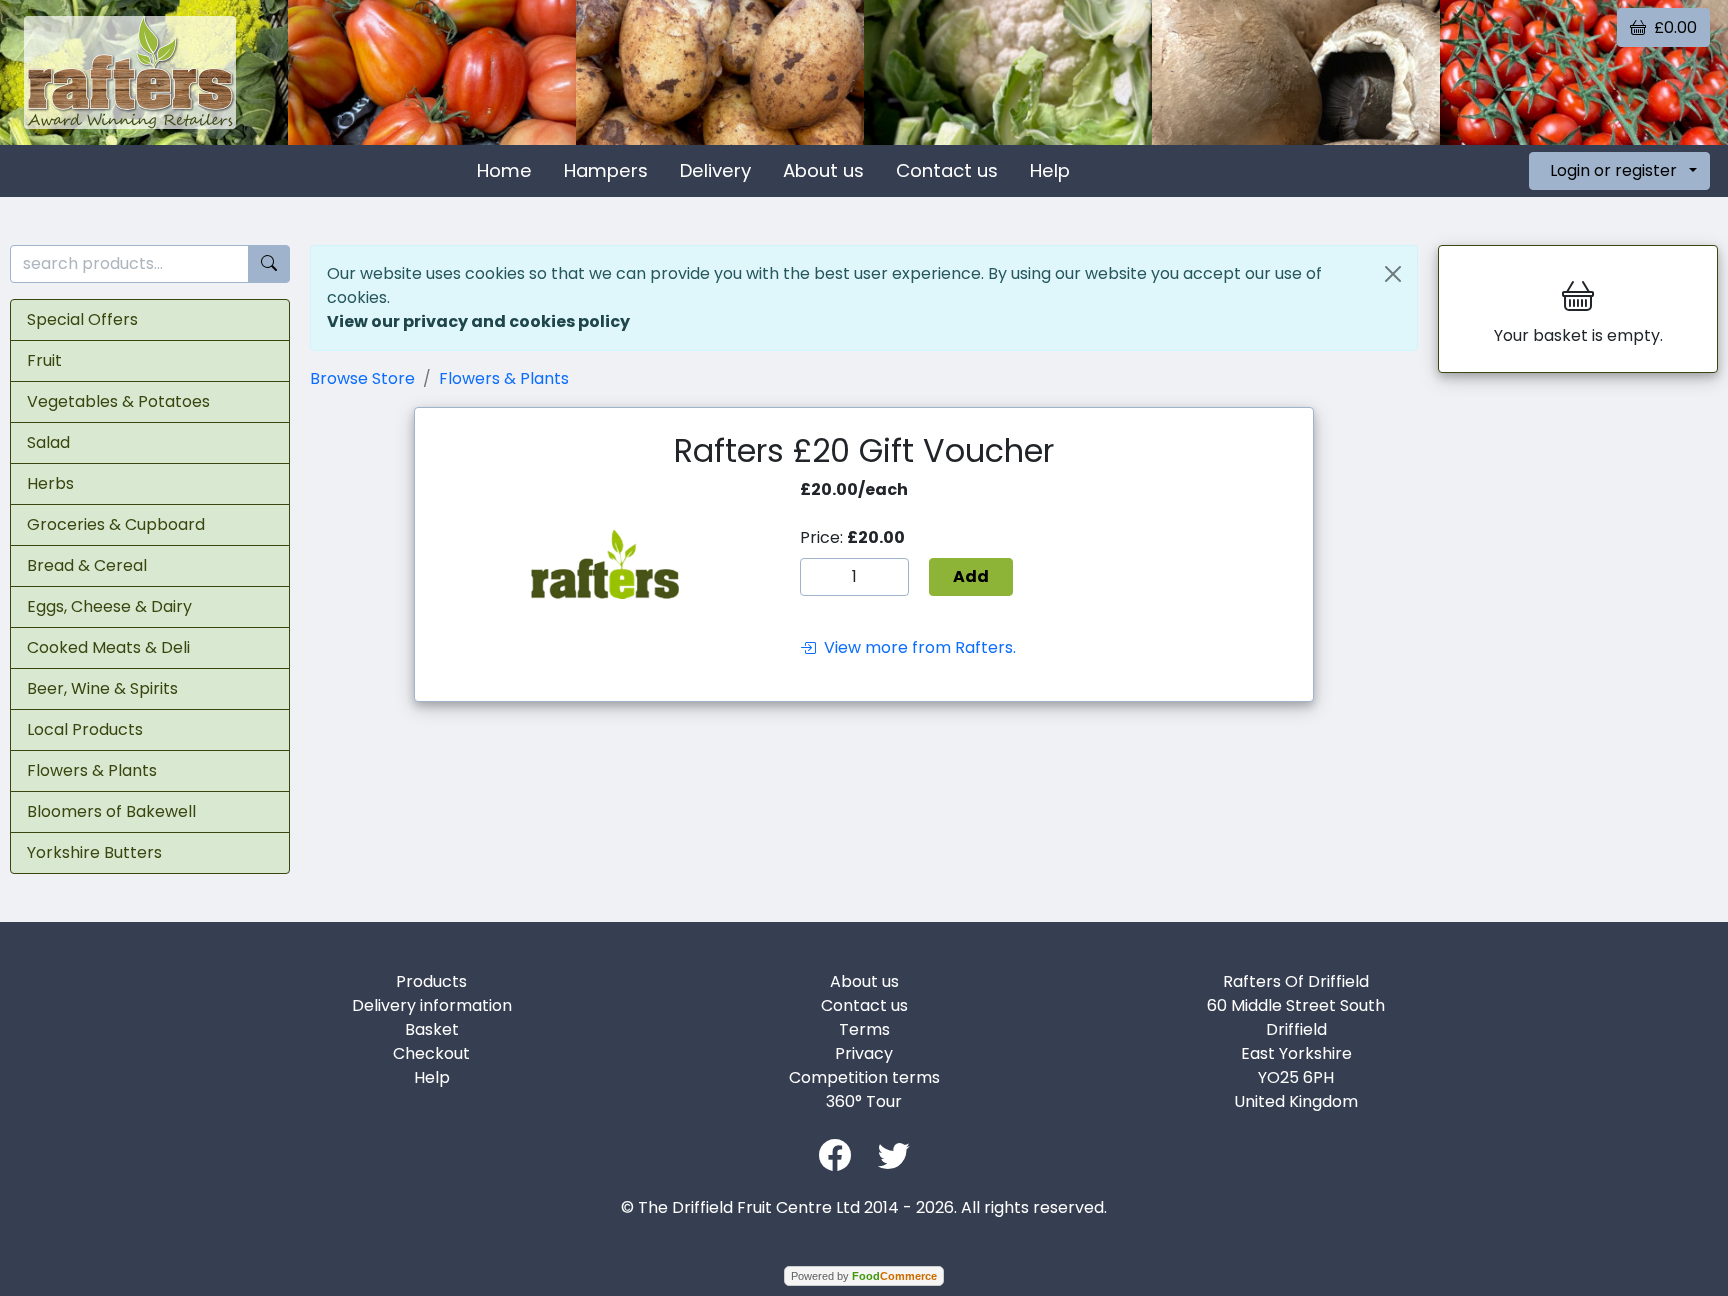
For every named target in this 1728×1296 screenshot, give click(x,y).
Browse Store (362, 378)
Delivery (715, 170)
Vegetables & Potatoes (118, 401)
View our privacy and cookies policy (478, 321)
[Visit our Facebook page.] (835, 1153)
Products (431, 981)
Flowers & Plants (92, 770)
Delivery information (432, 1005)
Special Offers (82, 319)
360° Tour (864, 1101)
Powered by (864, 1276)
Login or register (1613, 170)
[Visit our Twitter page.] (894, 1153)
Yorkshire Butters (94, 852)
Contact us (947, 170)
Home (504, 170)
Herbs (50, 483)
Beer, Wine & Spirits (102, 688)
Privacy (864, 1053)
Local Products (85, 729)
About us (823, 170)
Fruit (44, 360)
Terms (864, 1029)
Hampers (606, 170)
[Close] (1393, 274)
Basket (432, 1029)
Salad (48, 442)
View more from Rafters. (916, 647)
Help (1050, 170)
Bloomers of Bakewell (111, 811)
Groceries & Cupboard (116, 524)
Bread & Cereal (87, 565)
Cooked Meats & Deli (108, 647)
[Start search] (269, 264)
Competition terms (864, 1077)
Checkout (431, 1053)
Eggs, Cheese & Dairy (109, 606)
